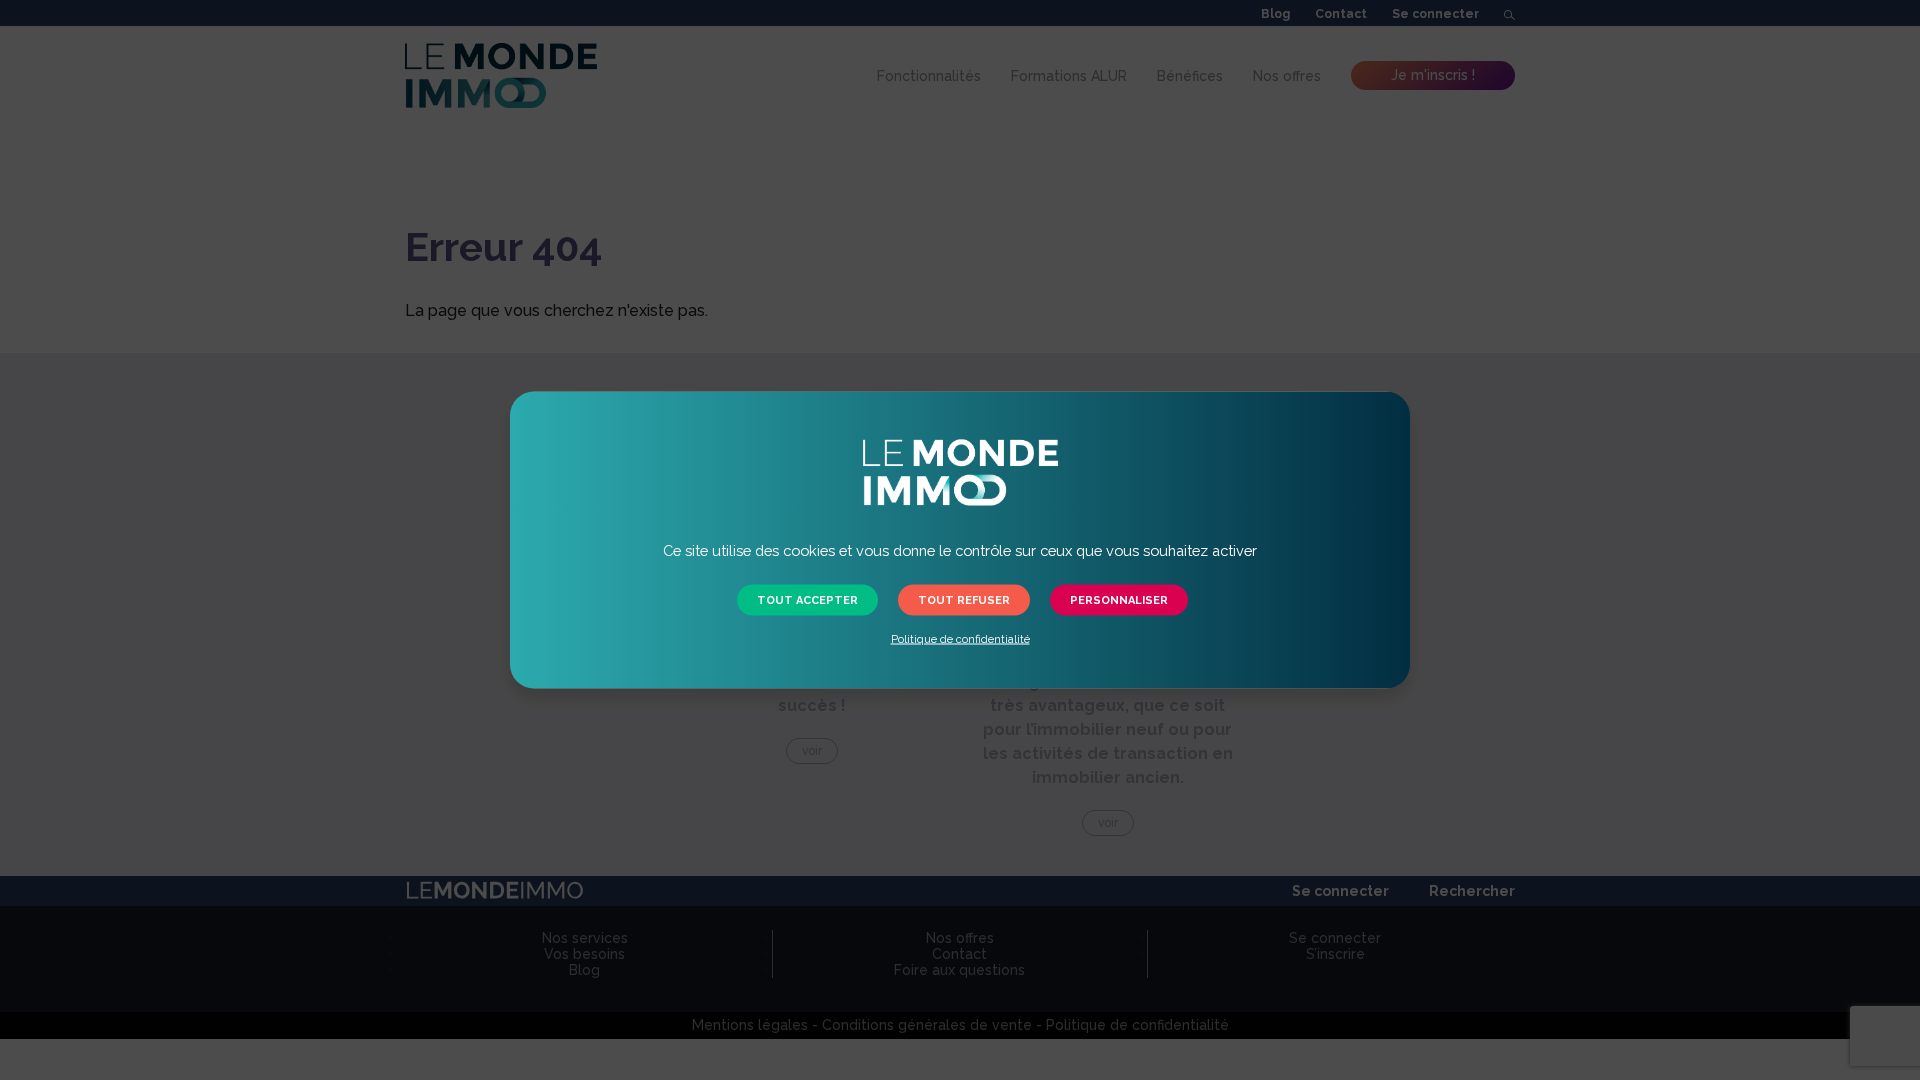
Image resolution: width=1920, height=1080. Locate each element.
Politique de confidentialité (960, 639)
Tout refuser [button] (964, 600)
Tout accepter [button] (807, 600)
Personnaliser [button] (1119, 600)
